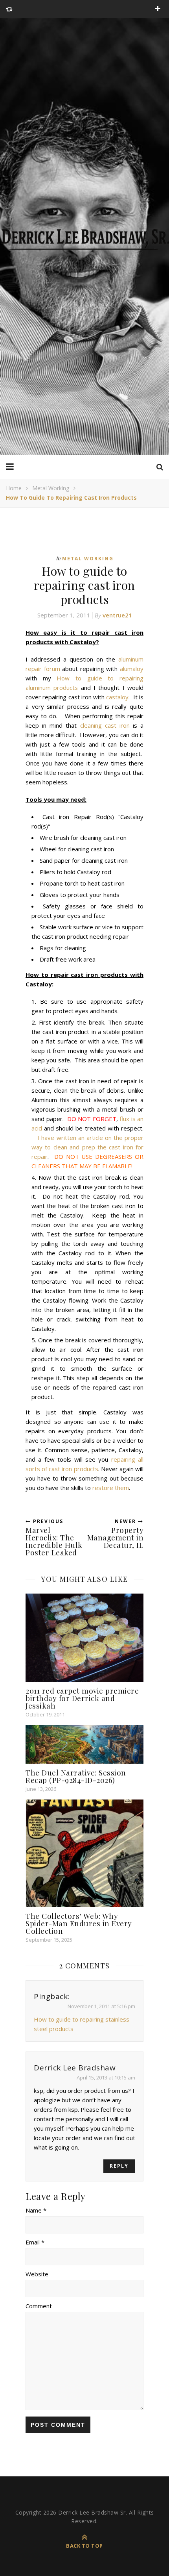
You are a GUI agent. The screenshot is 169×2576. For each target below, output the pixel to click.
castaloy (117, 697)
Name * (36, 2210)
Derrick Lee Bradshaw (75, 2068)
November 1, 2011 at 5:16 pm (101, 2006)
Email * (35, 2242)
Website (37, 2274)
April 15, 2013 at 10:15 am (106, 2077)
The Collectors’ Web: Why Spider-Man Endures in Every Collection (79, 1923)
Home (14, 488)
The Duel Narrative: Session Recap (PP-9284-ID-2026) (76, 1776)
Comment (39, 2306)
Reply (119, 2166)
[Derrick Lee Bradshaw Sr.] (84, 237)
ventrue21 (117, 615)
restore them (111, 1488)
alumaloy (132, 669)
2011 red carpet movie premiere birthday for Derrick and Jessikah (82, 1698)
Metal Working (51, 488)
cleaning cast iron (105, 725)
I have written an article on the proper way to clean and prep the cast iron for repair (87, 1147)
